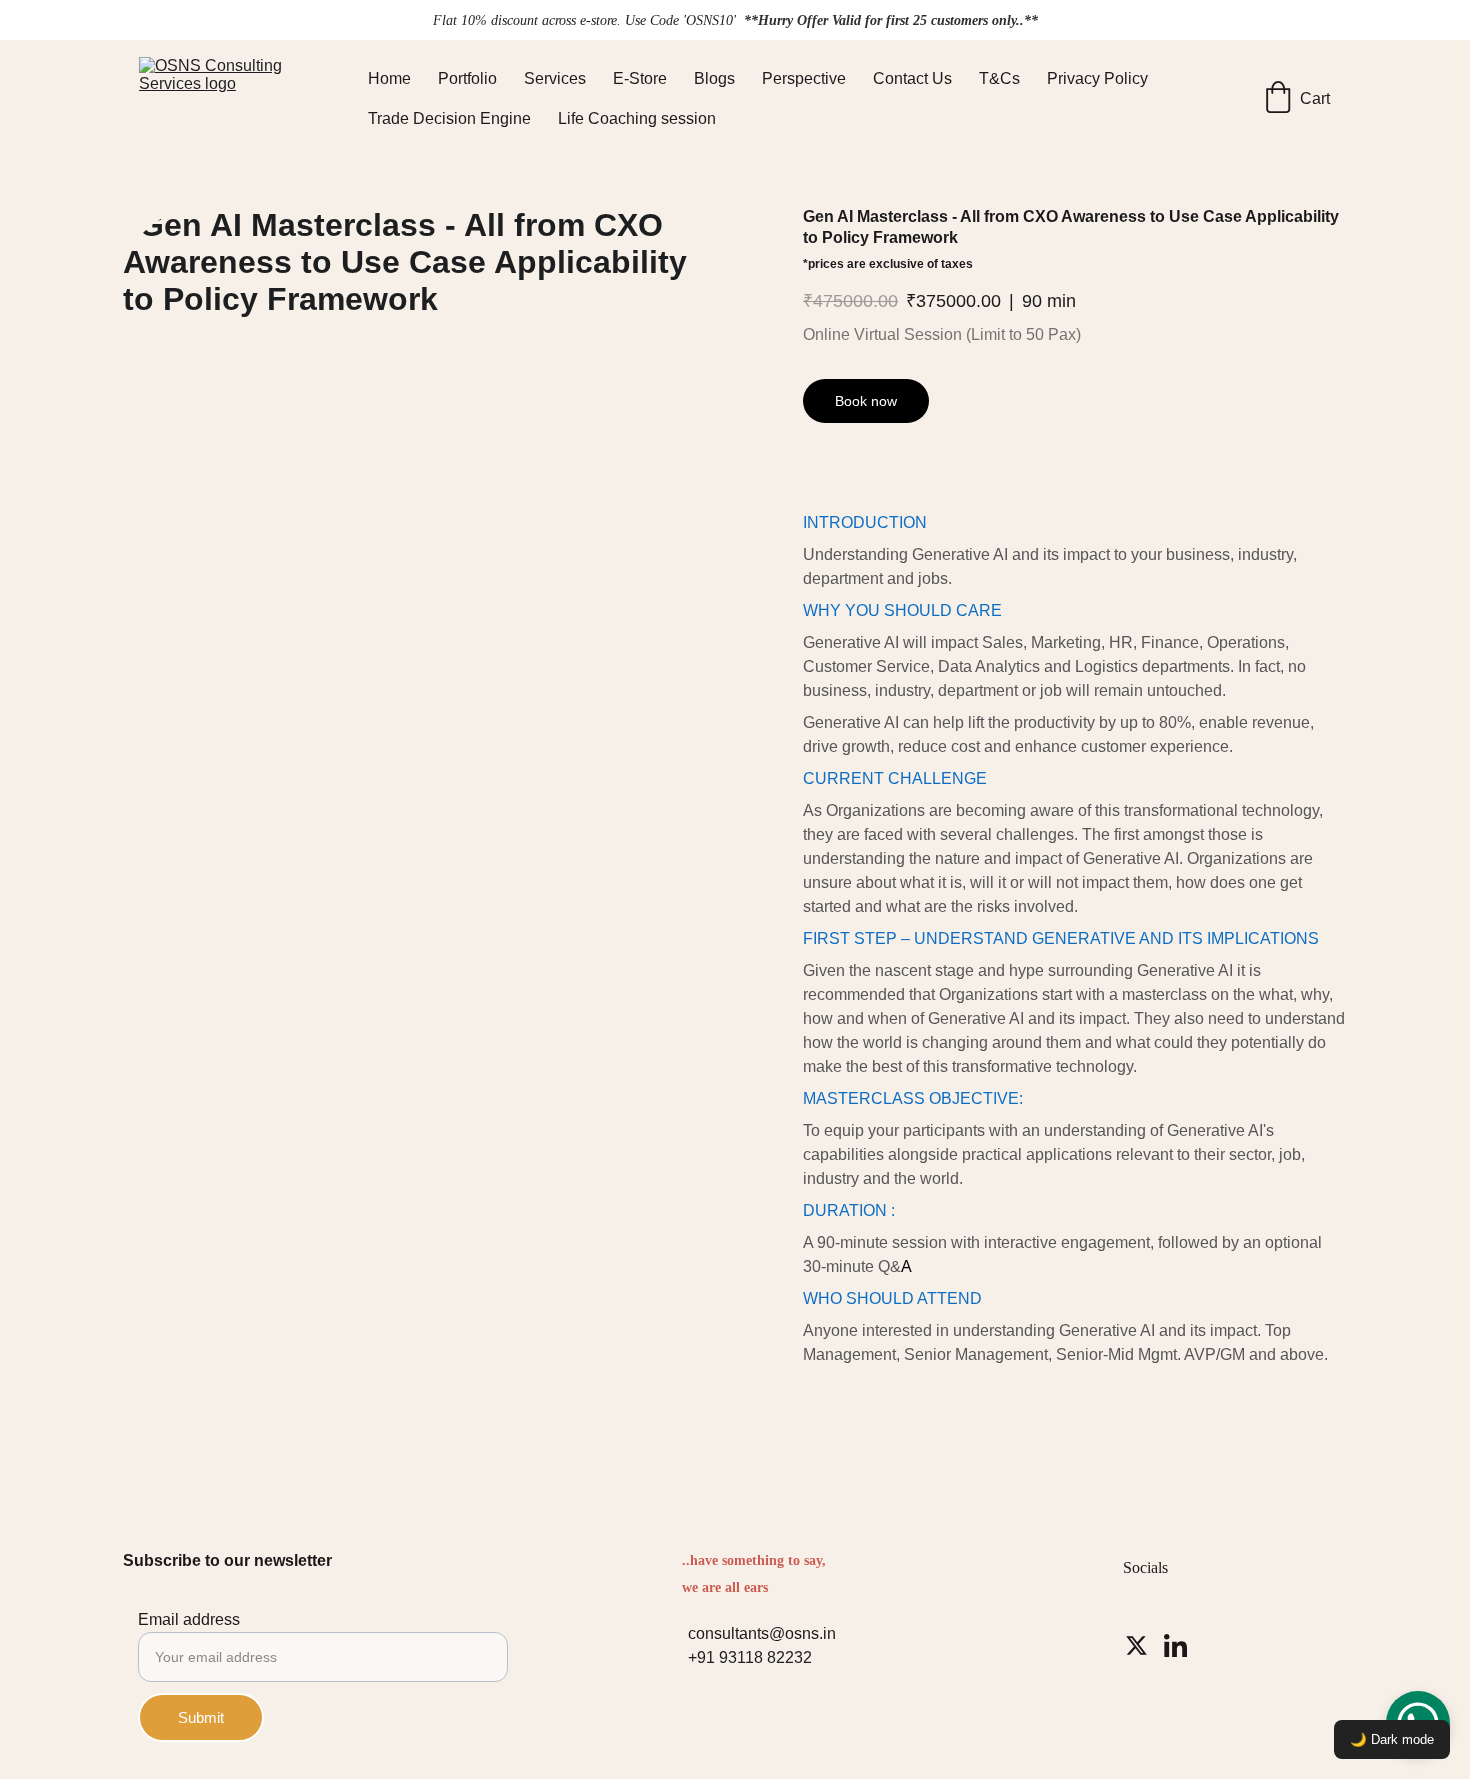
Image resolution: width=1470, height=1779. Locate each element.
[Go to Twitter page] (1136, 1645)
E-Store (640, 78)
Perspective (804, 78)
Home (389, 78)
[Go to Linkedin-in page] (1175, 1645)
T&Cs (999, 78)
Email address (189, 1619)
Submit (201, 1717)
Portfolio (467, 78)
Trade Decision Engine (449, 118)
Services (555, 78)
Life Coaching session (637, 118)
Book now (866, 401)
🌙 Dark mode (1392, 1739)
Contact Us (912, 78)
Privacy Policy (1097, 78)
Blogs (714, 78)
